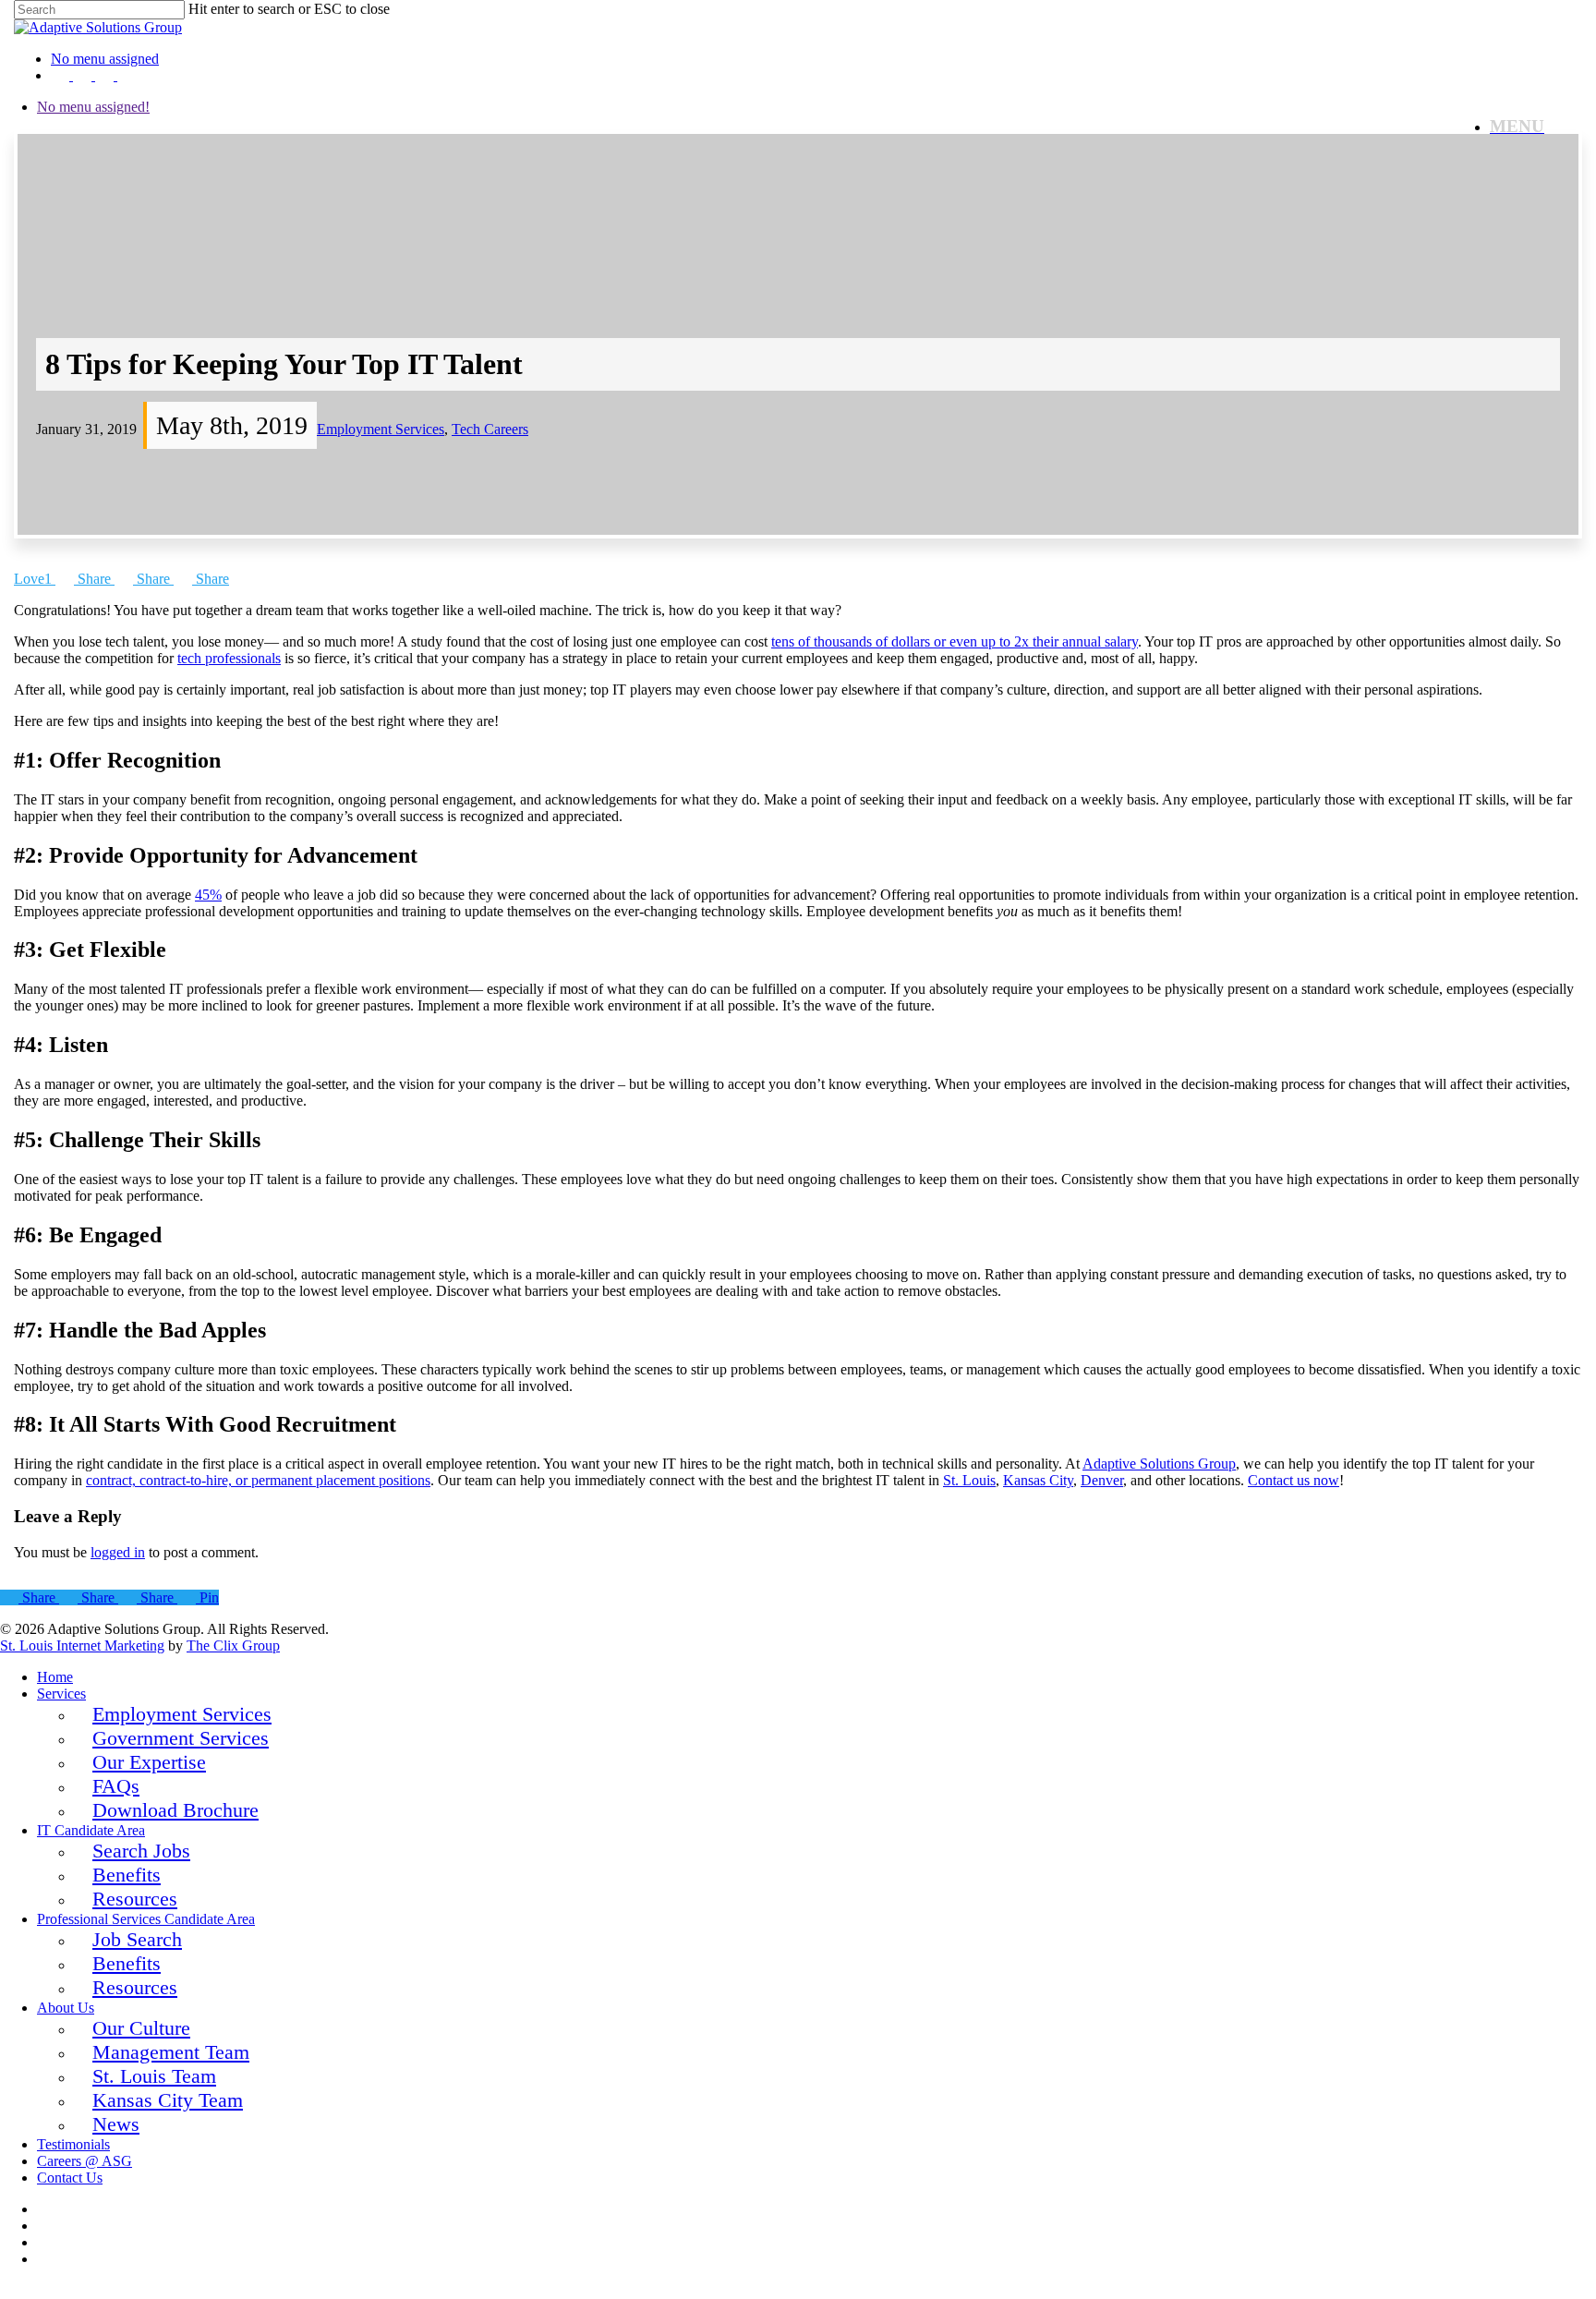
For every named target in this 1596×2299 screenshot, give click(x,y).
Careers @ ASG (85, 2161)
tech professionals (229, 658)
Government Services (181, 1738)
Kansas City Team (168, 2100)
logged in (118, 1552)
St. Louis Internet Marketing (82, 1646)
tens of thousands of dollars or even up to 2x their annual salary (955, 641)
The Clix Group (233, 1646)
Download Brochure (175, 1810)
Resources (135, 1899)
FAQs (116, 1786)
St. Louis (969, 1480)
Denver (1102, 1480)
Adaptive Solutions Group (1159, 1464)
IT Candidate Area (91, 1830)
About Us (66, 2008)
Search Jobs (141, 1851)
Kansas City (1038, 1480)
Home (55, 1677)
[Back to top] (9, 2290)
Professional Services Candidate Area (146, 1919)
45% (208, 895)
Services (61, 1694)
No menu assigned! (93, 107)
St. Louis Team (154, 2076)
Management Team (171, 2052)
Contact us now (1294, 1480)
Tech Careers (490, 429)
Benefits (127, 1875)
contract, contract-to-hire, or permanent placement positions (258, 1480)
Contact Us (70, 2178)
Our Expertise (149, 1762)
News (116, 2124)
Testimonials (73, 2144)
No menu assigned (105, 59)
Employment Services (381, 429)
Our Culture (141, 2028)
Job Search (137, 1939)
